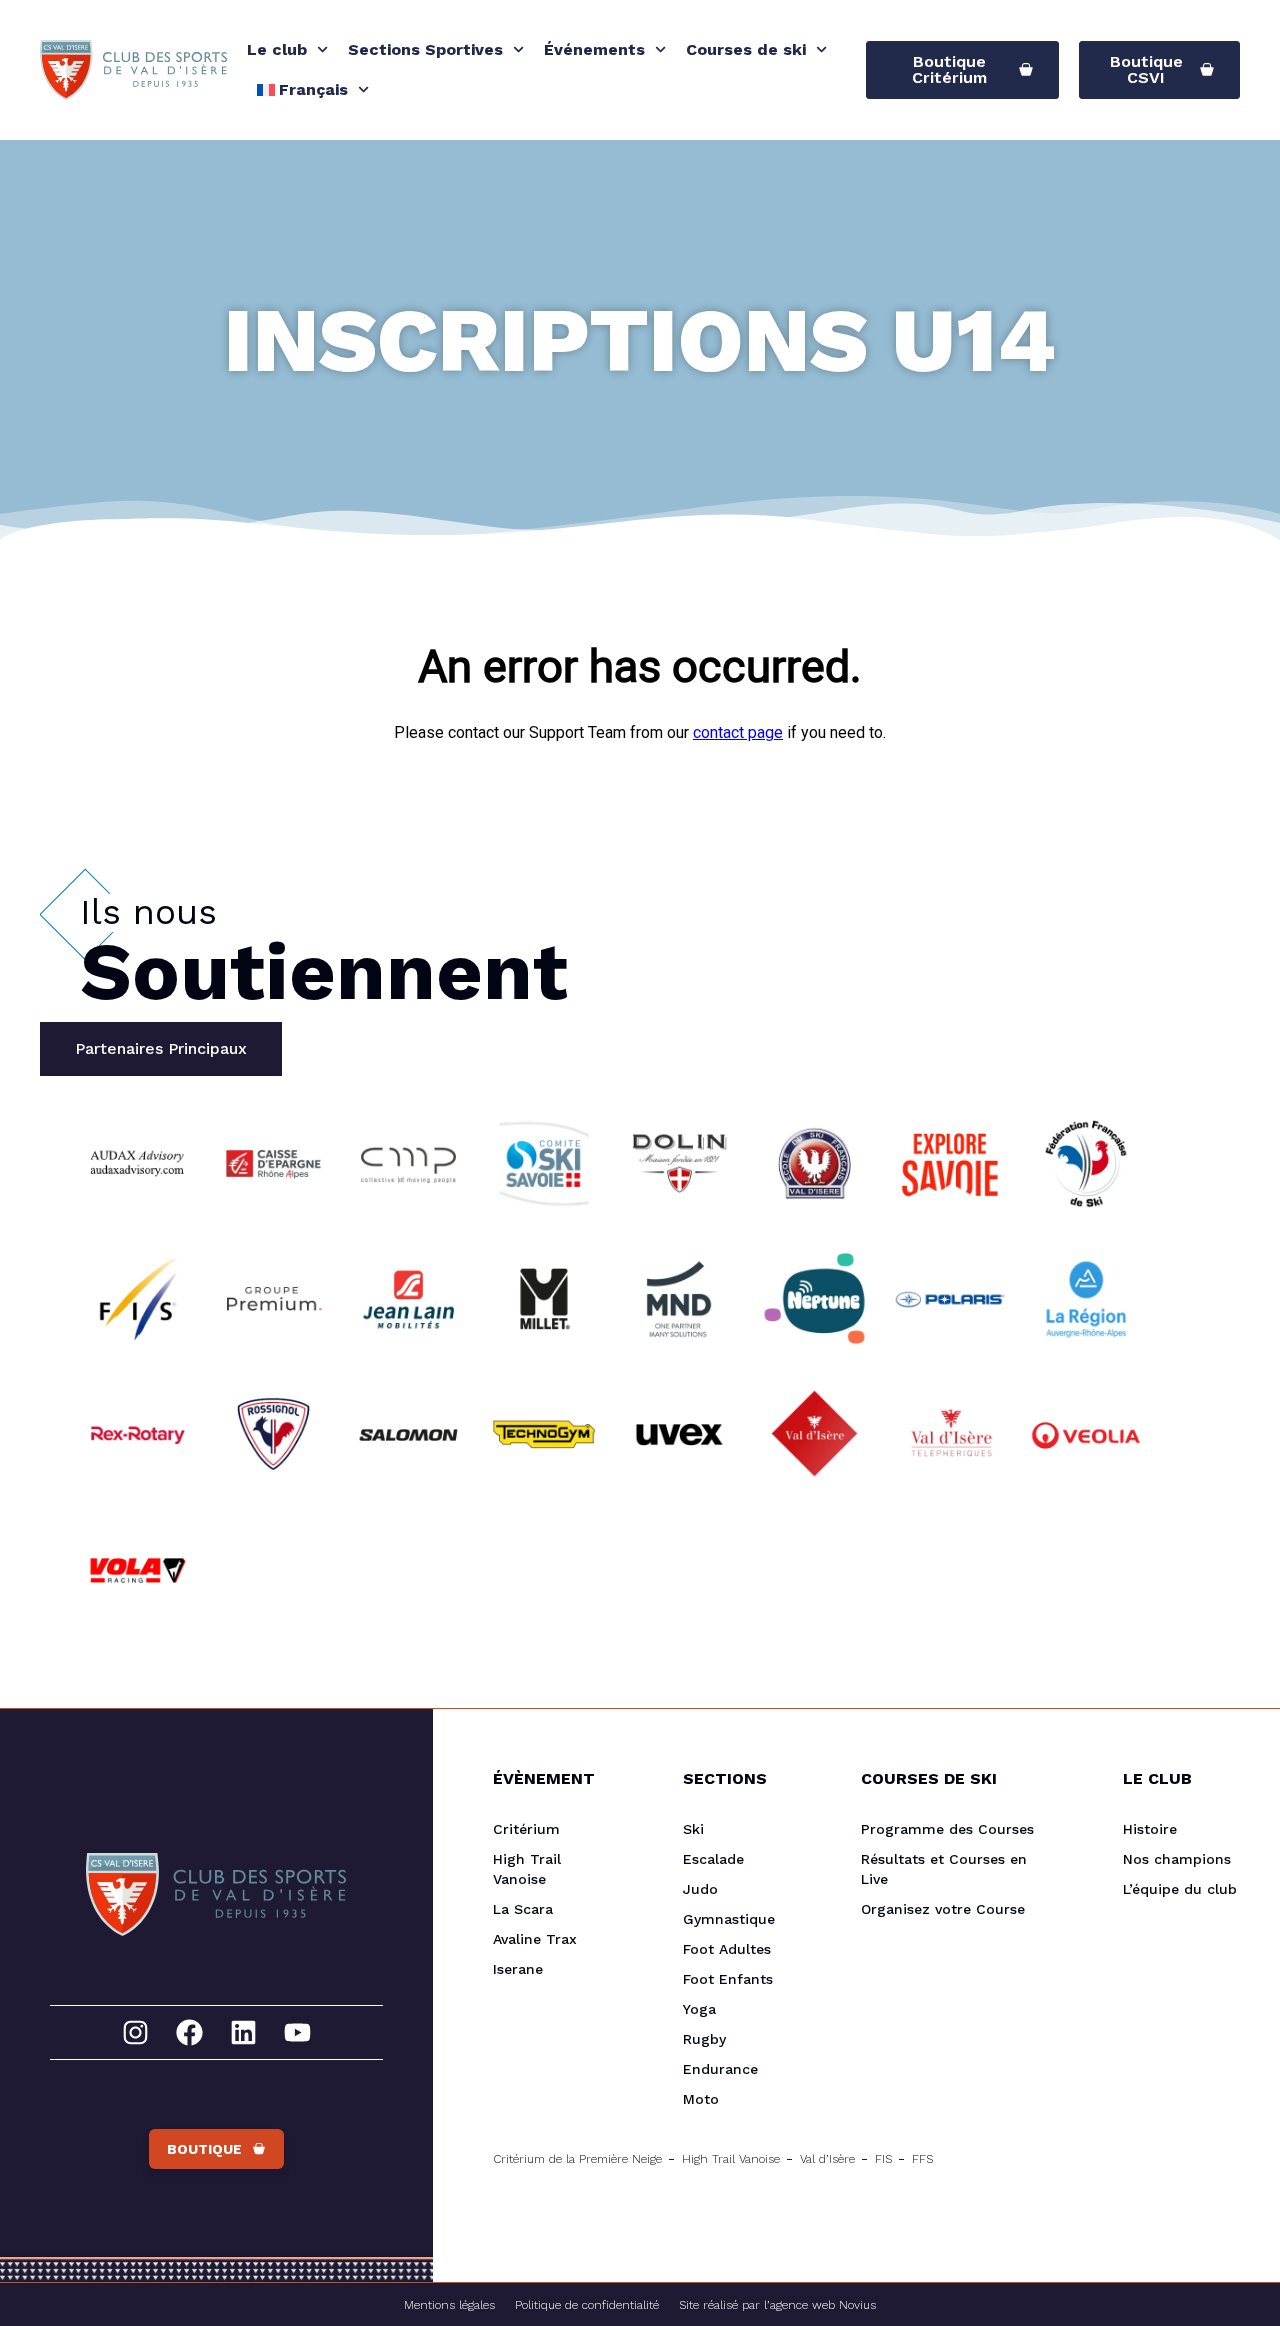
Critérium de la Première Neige (577, 2159)
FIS (883, 2159)
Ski (693, 1829)
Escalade (713, 1859)
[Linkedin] (243, 2032)
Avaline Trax (535, 1939)
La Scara (523, 1909)
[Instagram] (135, 2032)
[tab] (161, 1049)
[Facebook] (189, 2032)
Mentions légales (449, 2305)
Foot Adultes (727, 1949)
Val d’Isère (827, 2159)
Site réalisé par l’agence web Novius (777, 2305)
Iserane (518, 1969)
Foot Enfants (728, 1979)
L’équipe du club (1180, 1889)
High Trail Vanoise (527, 1869)
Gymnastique (729, 1919)
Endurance (720, 2069)
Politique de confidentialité (587, 2305)
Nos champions (1177, 1859)
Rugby (704, 2039)
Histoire (1150, 1829)
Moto (701, 2099)
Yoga (699, 2009)
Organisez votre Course (943, 1909)
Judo (700, 1889)
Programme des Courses (947, 1829)
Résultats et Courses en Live (944, 1869)
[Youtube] (297, 2032)
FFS (922, 2159)
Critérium (526, 1829)
